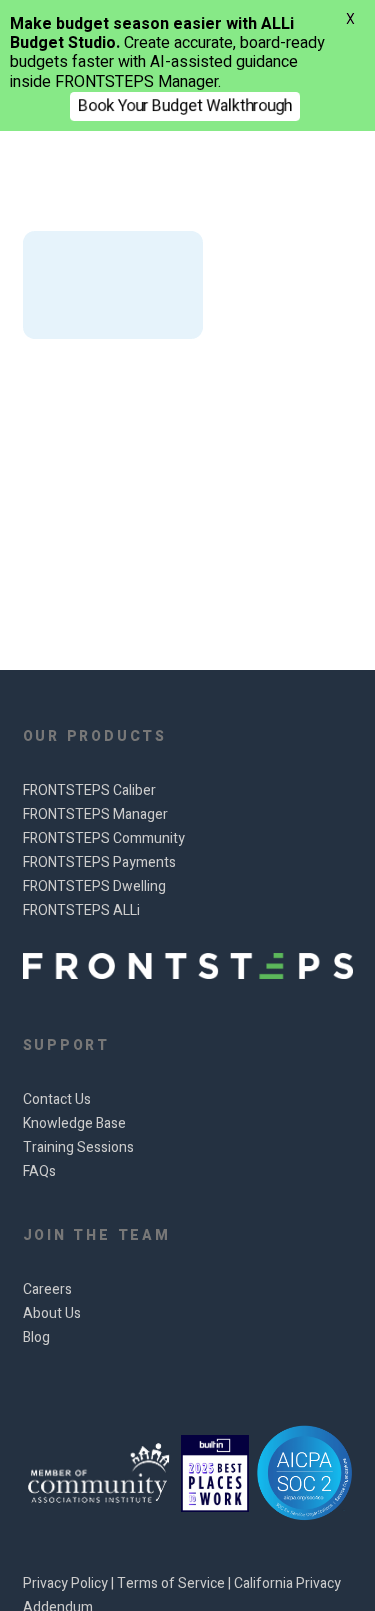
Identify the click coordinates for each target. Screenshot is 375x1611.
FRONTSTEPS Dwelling (94, 886)
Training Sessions (78, 1147)
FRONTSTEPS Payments (99, 862)
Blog (36, 1337)
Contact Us (57, 1099)
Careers (47, 1289)
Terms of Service (172, 1583)
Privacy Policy (67, 1583)
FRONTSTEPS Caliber (89, 790)
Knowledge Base (74, 1123)
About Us (52, 1313)
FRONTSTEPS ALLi (81, 910)
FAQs (39, 1171)
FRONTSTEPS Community (104, 838)
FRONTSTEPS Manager (95, 814)
